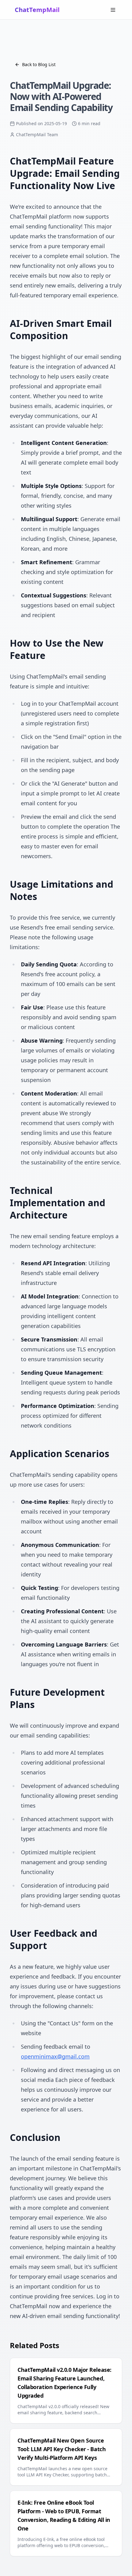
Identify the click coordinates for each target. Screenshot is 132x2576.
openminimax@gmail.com (55, 2056)
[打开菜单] (113, 10)
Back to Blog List (39, 64)
